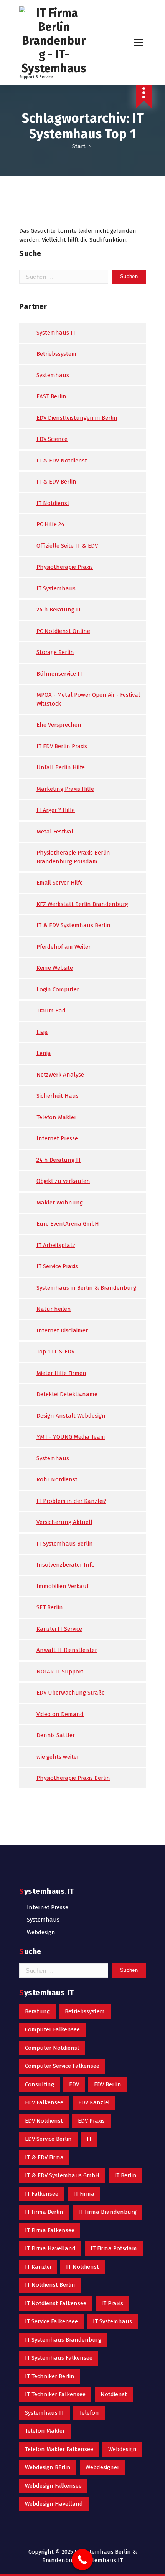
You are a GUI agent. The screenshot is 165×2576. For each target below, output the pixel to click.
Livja (42, 1032)
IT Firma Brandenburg (107, 2212)
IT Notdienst (53, 503)
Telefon (89, 2413)
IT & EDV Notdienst (62, 461)
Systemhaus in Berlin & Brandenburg (86, 1288)
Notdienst (114, 2394)
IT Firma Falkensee (50, 2230)
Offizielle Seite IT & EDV (67, 546)
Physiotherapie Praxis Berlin (73, 1778)
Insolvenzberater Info (66, 1565)
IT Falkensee (42, 2194)
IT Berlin (125, 2175)
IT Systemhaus (56, 588)
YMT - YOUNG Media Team (71, 1437)
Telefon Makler (56, 1117)
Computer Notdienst (52, 2048)
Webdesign (41, 1932)
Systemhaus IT (56, 333)
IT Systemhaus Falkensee (59, 2358)
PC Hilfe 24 (50, 524)
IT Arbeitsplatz (56, 1245)
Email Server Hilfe (60, 883)
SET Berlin (50, 1607)
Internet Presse (57, 1138)
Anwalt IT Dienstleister (67, 1650)
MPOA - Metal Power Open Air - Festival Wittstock (88, 699)
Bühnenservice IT (59, 674)
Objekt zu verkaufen (63, 1181)
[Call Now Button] (82, 2560)
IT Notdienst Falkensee (56, 2303)
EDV (74, 2084)
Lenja (44, 1053)
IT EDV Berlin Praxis (62, 746)
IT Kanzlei (38, 2267)
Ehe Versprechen (59, 725)
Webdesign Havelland (54, 2504)
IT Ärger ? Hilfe (56, 810)
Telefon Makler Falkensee (59, 2449)
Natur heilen (54, 1309)
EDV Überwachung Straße (71, 1693)
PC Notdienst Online (63, 631)
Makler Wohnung (60, 1203)
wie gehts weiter (58, 1757)
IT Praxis (112, 2303)
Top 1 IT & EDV (55, 1352)
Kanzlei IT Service (59, 1629)
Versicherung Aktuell (64, 1522)
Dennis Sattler (56, 1735)
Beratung (37, 2011)
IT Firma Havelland (50, 2248)
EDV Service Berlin (48, 2139)
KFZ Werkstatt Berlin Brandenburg (82, 904)
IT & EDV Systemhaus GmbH (62, 2175)
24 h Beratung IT (59, 610)
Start (79, 146)
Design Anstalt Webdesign (71, 1416)
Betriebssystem (56, 354)
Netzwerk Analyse (60, 1075)
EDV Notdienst (44, 2121)
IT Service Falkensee (51, 2321)
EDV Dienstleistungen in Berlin (77, 418)
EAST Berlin (51, 396)
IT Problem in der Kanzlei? (71, 1501)
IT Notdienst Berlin (50, 2285)
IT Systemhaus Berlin (65, 1544)
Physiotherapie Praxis (65, 567)
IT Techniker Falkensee (55, 2394)
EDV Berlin (108, 2084)
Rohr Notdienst (57, 1479)
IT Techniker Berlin (50, 2376)
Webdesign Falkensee (53, 2486)
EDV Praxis (91, 2121)
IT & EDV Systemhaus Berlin (73, 925)
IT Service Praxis (57, 1266)
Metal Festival (55, 832)
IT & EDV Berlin (56, 482)
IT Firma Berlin (44, 2212)
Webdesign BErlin (48, 2467)
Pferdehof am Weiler (64, 947)
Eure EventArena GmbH (68, 1224)
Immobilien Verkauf (63, 1586)
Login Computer (58, 989)
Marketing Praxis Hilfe (65, 789)
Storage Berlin (55, 652)
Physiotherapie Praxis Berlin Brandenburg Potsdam (73, 857)
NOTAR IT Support (60, 1672)
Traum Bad (51, 1011)
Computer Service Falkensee (62, 2066)
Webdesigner (102, 2467)
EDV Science (52, 439)
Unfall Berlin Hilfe (61, 767)
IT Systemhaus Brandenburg (63, 2340)
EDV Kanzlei (94, 2102)
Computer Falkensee (52, 2029)
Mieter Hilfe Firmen (61, 1373)
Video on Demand (60, 1714)
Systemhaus (53, 375)
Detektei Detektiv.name (67, 1394)
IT (89, 2139)
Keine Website (55, 968)
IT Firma (84, 2194)
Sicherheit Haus (58, 1096)
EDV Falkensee (44, 2102)
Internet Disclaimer (62, 1330)
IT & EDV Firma (44, 2157)
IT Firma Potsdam (114, 2248)
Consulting (40, 2084)
